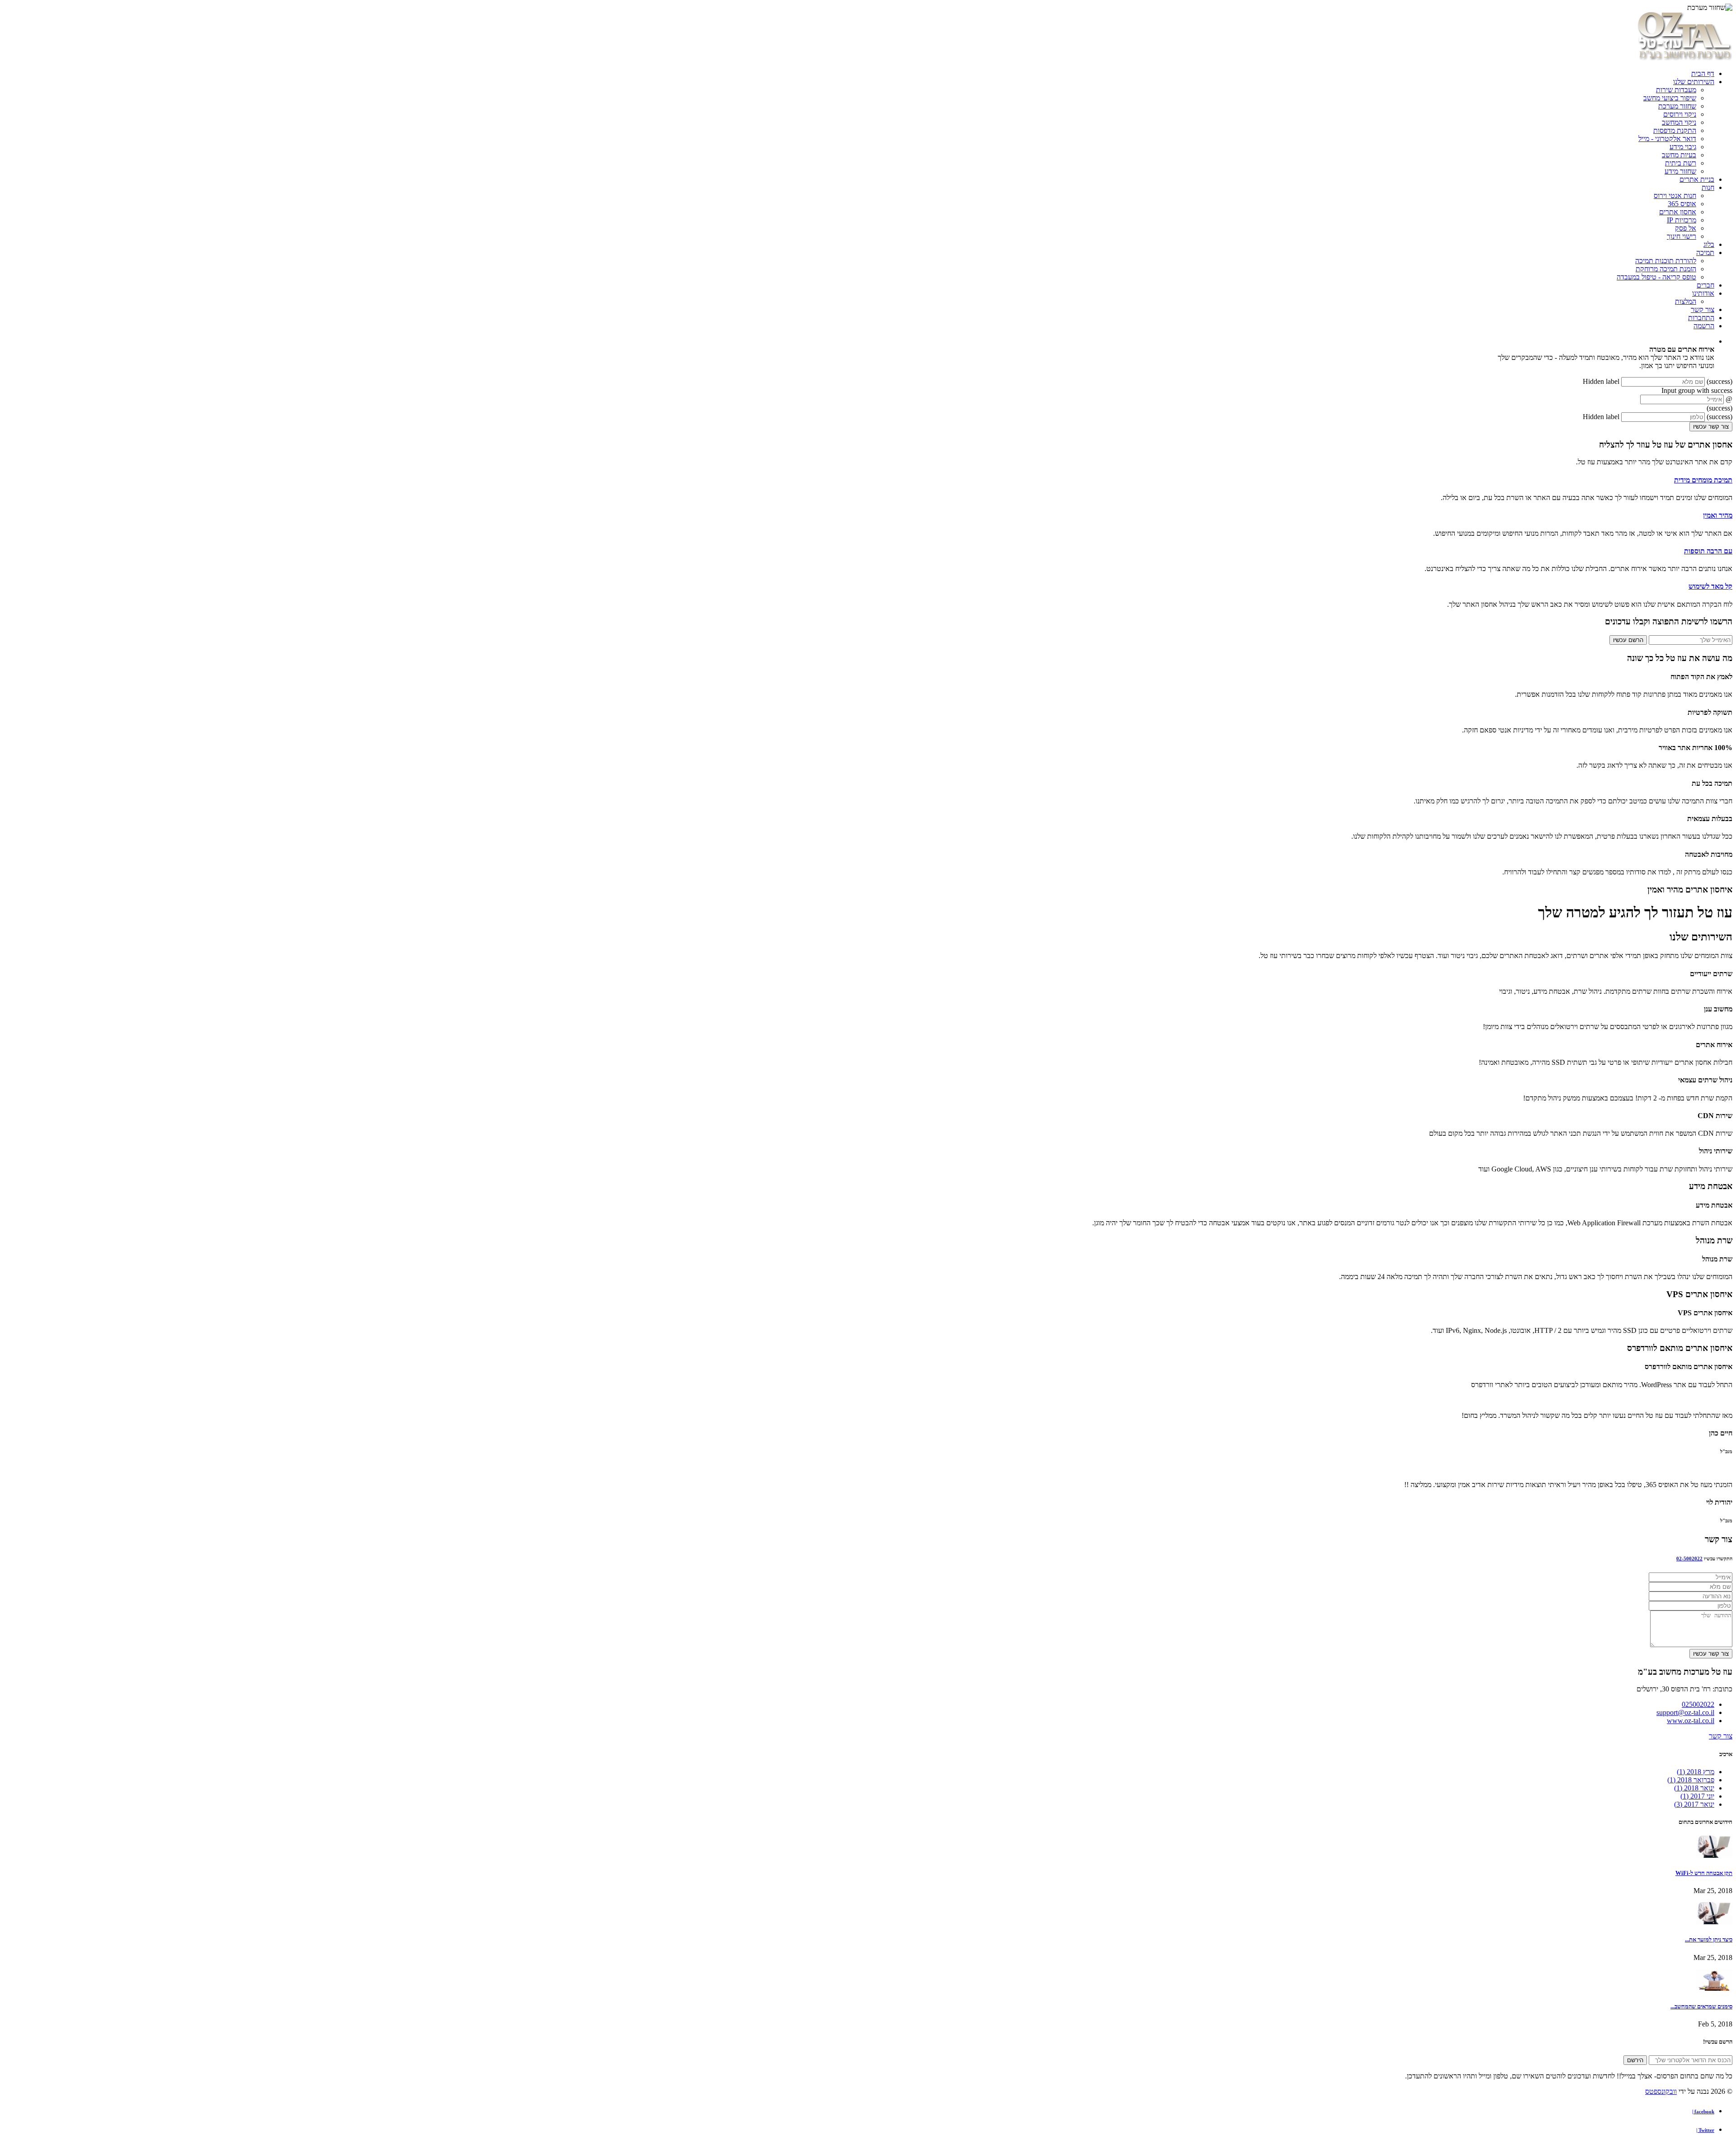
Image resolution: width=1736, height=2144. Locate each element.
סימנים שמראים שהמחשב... (1701, 2006)
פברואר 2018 (1691, 1780)
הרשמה (1704, 326)
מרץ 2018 (1696, 1772)
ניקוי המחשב (1679, 122)
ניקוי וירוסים (1680, 114)
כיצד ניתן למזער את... (1709, 1939)
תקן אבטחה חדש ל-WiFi (1704, 1873)
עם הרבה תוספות (1708, 551)
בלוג (1709, 244)
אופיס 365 (1682, 204)
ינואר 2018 (1694, 1788)
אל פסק (1686, 228)
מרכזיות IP (1682, 220)
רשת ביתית (1681, 163)
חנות (1708, 187)
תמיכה (1705, 253)
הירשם (1635, 2060)
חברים (1705, 285)
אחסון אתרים (1678, 212)
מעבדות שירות (1676, 90)
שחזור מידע (1680, 171)
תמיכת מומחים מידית (1703, 480)
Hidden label (1601, 381)
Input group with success (1697, 390)
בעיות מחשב (1679, 155)
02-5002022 (1689, 1558)
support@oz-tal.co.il (1685, 1712)
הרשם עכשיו (1628, 640)
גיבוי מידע (1683, 147)
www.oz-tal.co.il (1691, 1721)
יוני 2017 (1697, 1796)
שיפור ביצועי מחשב (1670, 98)
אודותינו (1703, 293)
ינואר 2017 (1694, 1804)
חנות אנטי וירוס (1675, 196)
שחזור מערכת (1677, 106)
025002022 (1698, 1704)
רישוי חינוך (1682, 236)
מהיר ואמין (1718, 515)
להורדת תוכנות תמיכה (1666, 261)
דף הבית (1703, 73)
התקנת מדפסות (1675, 130)
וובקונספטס (1661, 2091)
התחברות (1701, 318)
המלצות (1686, 301)
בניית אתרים (1697, 179)
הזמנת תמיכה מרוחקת (1666, 269)
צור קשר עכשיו (1711, 427)
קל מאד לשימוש (1710, 586)
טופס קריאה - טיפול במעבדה (1656, 277)
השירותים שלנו (1694, 82)
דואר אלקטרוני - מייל (1667, 139)
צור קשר (1703, 309)
